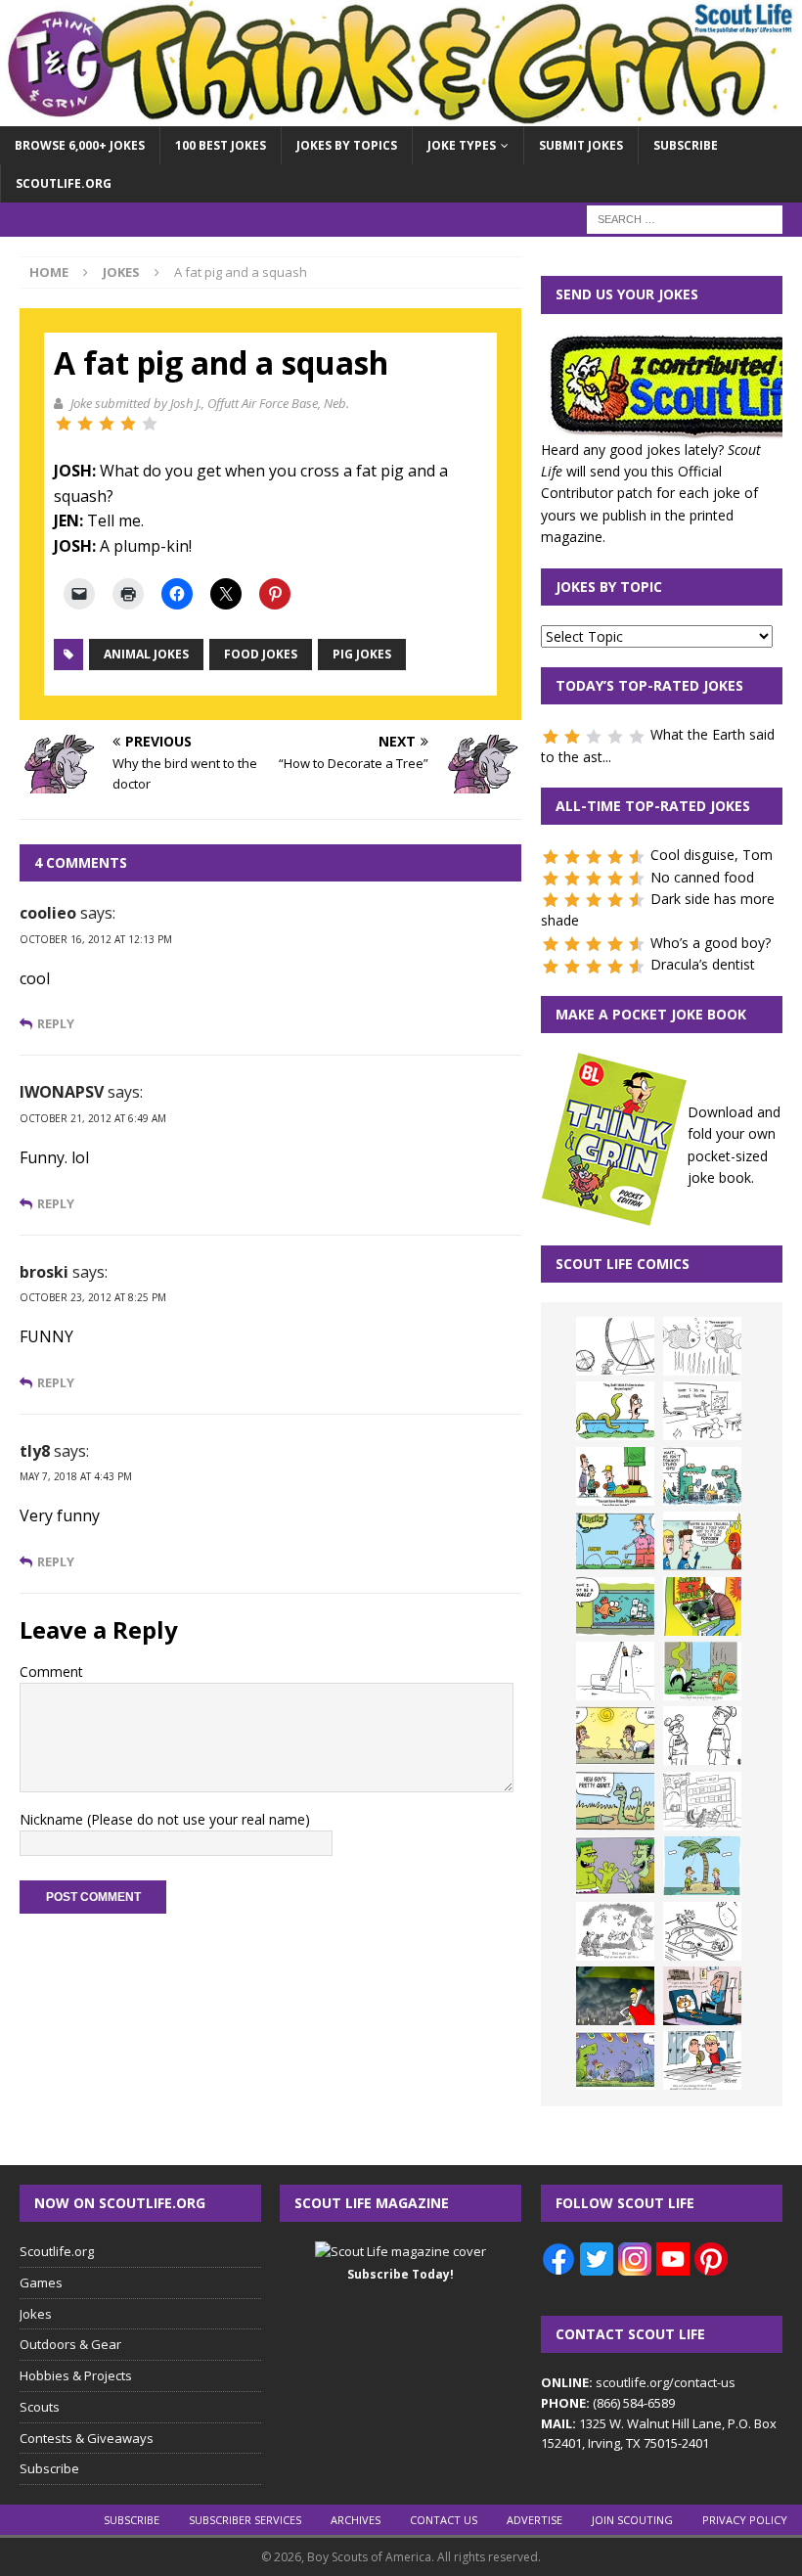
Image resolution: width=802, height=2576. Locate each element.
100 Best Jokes (221, 145)
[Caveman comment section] (615, 1931)
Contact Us (444, 2520)
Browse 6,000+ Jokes (80, 145)
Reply (56, 1024)
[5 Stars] (150, 424)
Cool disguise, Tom (712, 855)
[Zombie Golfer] (615, 1541)
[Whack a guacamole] (702, 1606)
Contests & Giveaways (87, 2438)
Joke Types (462, 145)
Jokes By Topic (609, 587)
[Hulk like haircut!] (615, 1866)
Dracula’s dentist (703, 964)
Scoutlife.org (64, 183)
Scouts (40, 2407)
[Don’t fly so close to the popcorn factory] (702, 1541)
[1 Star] (64, 424)
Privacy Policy (745, 2520)
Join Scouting (632, 2520)
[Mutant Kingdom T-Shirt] (702, 1736)
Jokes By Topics (347, 145)
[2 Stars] (85, 424)
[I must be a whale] (615, 1606)
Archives (356, 2520)
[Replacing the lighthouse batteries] (615, 1671)
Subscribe (686, 145)
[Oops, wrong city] (702, 1476)
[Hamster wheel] (615, 1346)
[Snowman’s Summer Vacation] (702, 1411)
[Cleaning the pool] (615, 1411)
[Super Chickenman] (615, 1996)
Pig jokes (362, 654)
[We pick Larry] (615, 1476)
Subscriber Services (245, 2520)
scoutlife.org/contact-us (638, 2382)
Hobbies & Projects (76, 2375)
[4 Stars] (128, 424)
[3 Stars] (107, 424)
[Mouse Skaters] (702, 1931)
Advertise (535, 2520)
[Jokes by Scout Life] (401, 115)
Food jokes (261, 654)
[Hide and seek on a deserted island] (702, 1866)
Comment (51, 1672)
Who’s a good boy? (711, 943)
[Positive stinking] (702, 1801)
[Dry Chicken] (615, 1736)
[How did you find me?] (702, 1671)
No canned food (702, 877)
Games (41, 2282)
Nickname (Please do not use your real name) (165, 1819)
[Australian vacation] (702, 1346)
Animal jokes (146, 654)
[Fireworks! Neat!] (615, 2060)
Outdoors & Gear (70, 2344)
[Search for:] (685, 219)
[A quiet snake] (615, 1801)
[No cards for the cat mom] (702, 1996)
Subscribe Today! (401, 2274)
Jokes (36, 2314)
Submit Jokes (581, 145)
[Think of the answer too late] (702, 2060)
